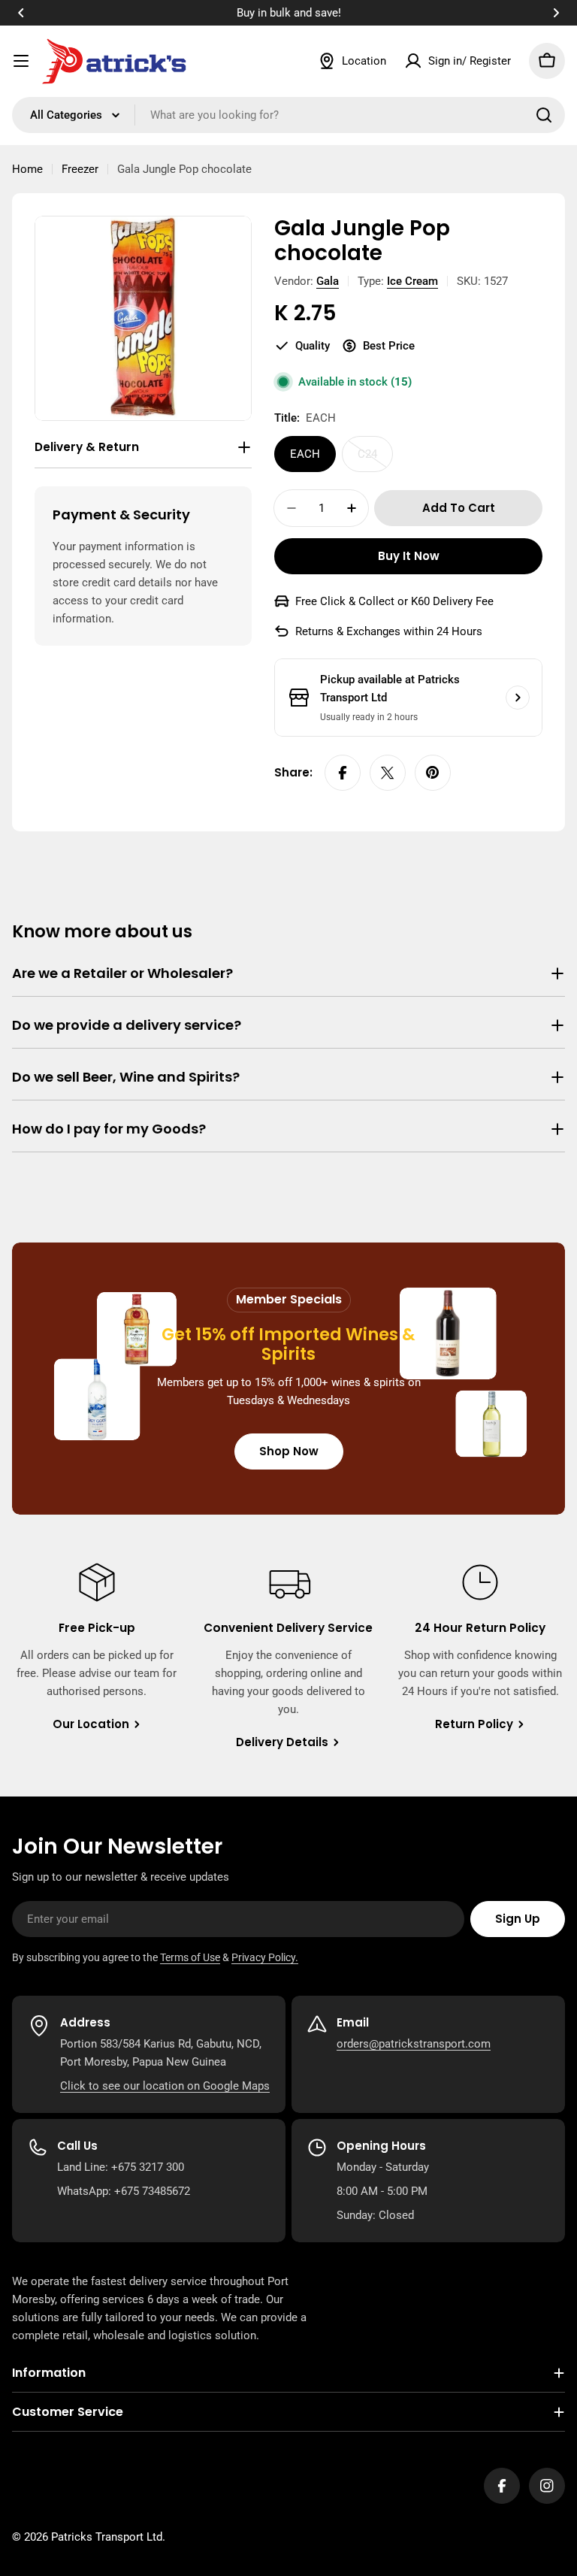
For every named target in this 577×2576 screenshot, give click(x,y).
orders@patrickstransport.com (414, 2044)
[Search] (544, 115)
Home (27, 169)
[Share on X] (388, 773)
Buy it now (409, 556)
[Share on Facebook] (343, 773)
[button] (21, 13)
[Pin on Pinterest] (433, 773)
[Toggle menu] (21, 61)
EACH (305, 454)
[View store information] (518, 698)
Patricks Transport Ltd (107, 2537)
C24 (375, 460)
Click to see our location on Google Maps (165, 2086)
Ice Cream (412, 281)
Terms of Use (190, 1957)
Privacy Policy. (265, 1957)
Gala (328, 281)
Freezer (80, 169)
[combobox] (288, 115)
